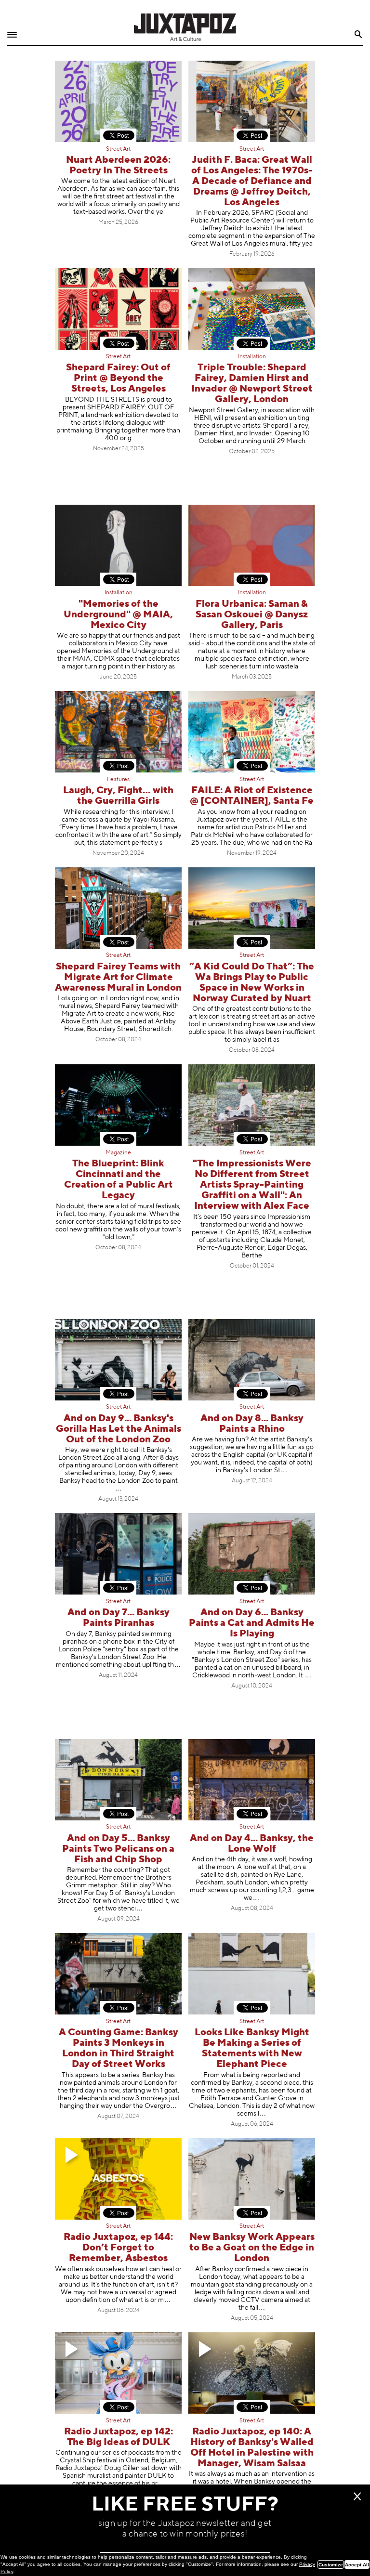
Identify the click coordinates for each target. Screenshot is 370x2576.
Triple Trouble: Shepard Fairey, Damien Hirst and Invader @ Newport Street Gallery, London (252, 384)
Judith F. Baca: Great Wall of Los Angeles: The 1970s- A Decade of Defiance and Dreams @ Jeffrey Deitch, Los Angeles (252, 181)
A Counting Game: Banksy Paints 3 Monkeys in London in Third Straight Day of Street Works (119, 2048)
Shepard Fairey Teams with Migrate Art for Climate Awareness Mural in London (118, 977)
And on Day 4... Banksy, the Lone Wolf (252, 1844)
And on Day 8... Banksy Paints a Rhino (252, 1424)
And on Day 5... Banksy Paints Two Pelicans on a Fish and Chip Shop (118, 1849)
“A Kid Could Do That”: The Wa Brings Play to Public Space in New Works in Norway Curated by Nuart (252, 983)
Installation (252, 357)
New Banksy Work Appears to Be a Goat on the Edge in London (252, 2248)
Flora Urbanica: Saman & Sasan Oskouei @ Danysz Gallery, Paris (252, 615)
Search (359, 34)
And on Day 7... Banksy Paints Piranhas (119, 1618)
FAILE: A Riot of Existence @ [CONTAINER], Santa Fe (252, 796)
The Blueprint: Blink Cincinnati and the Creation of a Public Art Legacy (119, 1180)
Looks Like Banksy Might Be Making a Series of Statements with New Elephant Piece (252, 2048)
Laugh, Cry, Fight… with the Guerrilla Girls (118, 796)
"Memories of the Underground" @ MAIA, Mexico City (118, 615)
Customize (331, 2565)
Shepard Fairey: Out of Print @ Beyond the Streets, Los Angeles (118, 378)
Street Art (118, 149)
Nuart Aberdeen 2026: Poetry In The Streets (118, 165)
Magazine (118, 1153)
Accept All (357, 2565)
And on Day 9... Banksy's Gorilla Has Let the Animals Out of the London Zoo (119, 1429)
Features (118, 780)
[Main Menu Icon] (12, 35)
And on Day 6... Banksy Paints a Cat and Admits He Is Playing (252, 1623)
